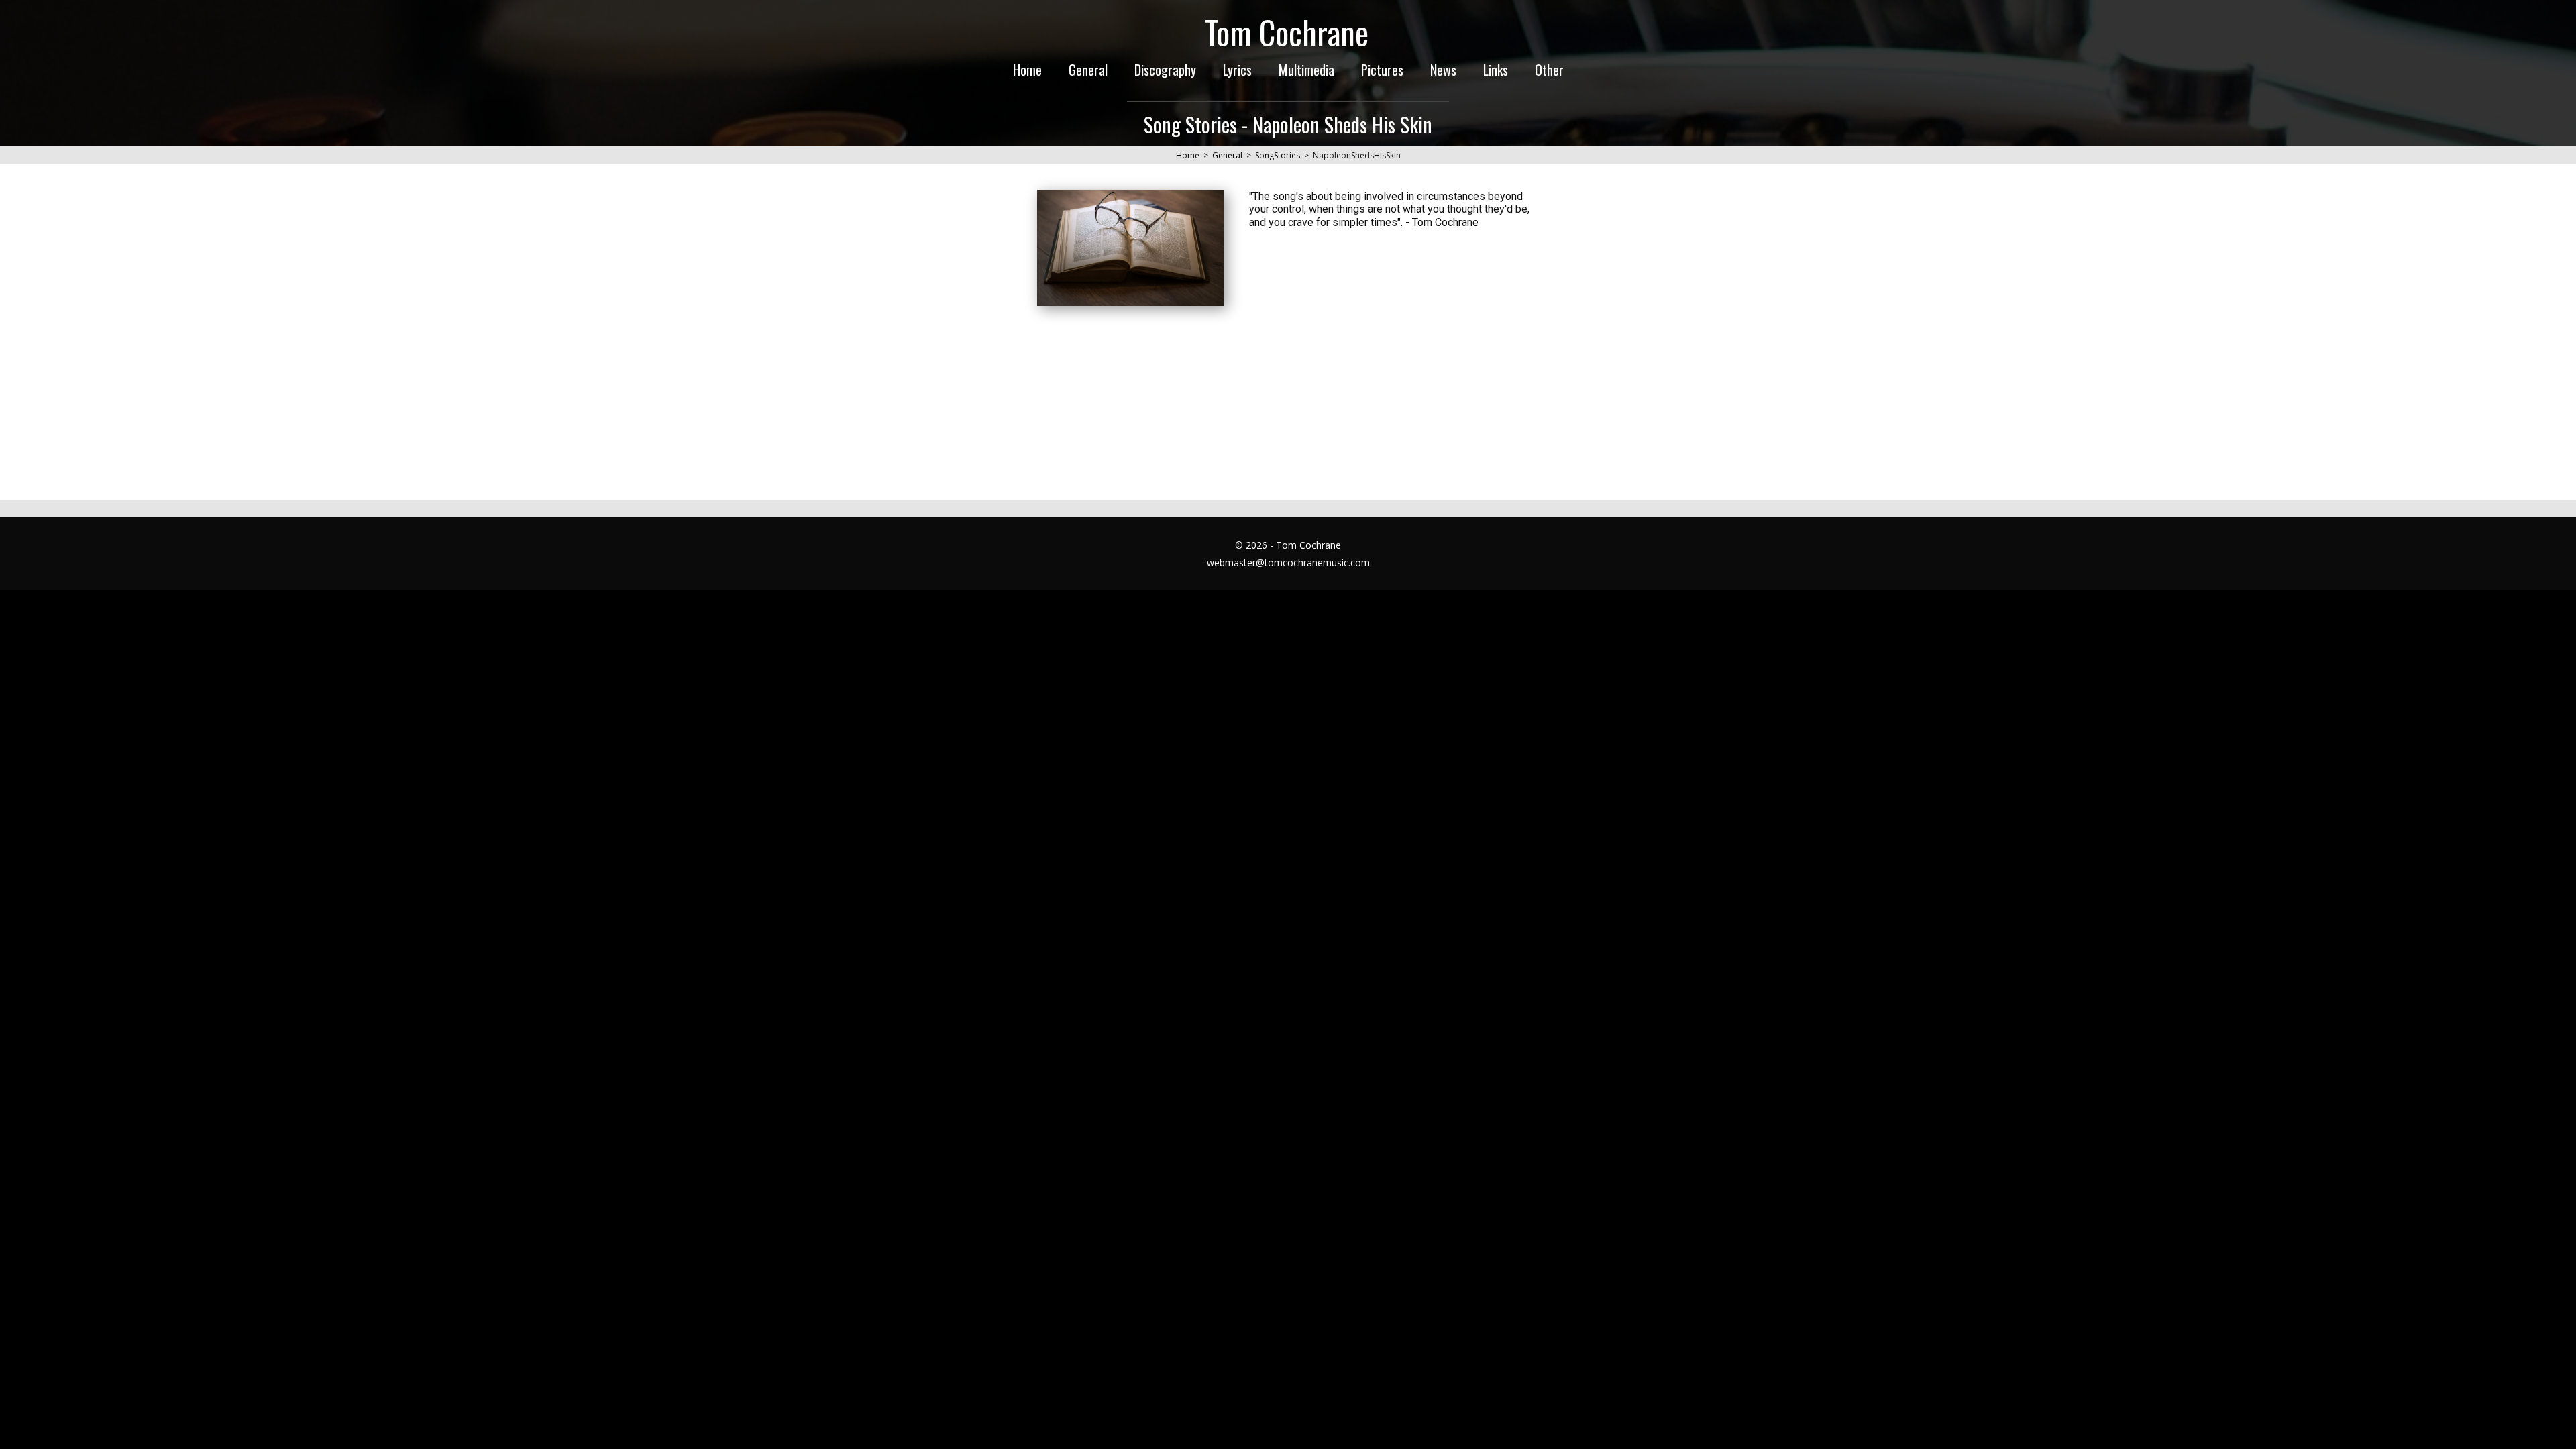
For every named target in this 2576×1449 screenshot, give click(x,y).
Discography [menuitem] (1165, 70)
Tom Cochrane (1287, 32)
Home (1188, 155)
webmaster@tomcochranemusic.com (1288, 562)
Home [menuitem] (1027, 70)
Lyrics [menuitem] (1237, 70)
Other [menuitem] (1549, 70)
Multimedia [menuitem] (1306, 70)
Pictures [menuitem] (1382, 70)
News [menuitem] (1443, 70)
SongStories (1278, 155)
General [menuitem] (1088, 70)
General (1227, 155)
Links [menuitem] (1496, 70)
